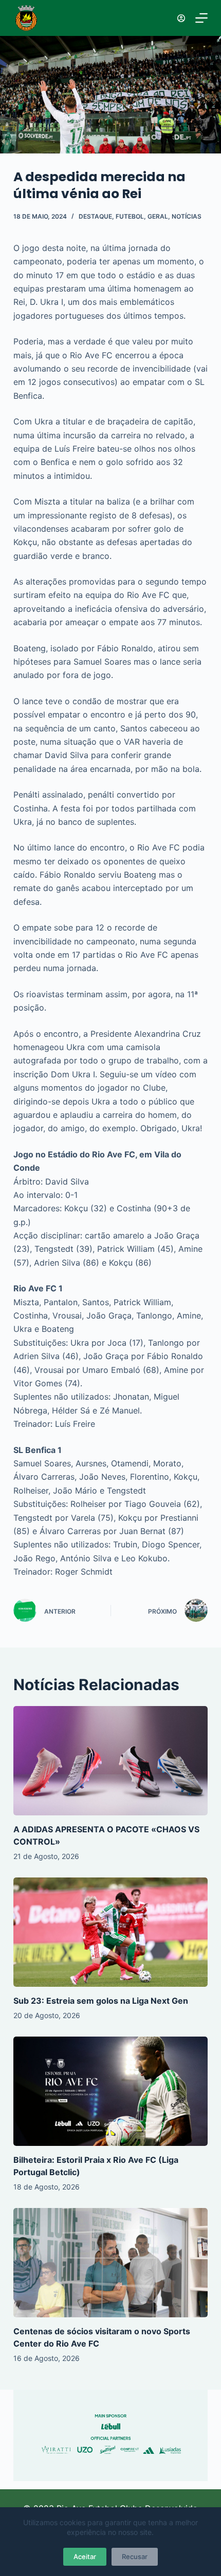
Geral (158, 216)
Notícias (187, 216)
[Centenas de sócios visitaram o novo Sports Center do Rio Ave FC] (110, 2263)
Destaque (95, 216)
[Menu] (201, 18)
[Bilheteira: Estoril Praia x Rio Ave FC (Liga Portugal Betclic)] (110, 2091)
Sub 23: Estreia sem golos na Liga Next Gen (101, 2001)
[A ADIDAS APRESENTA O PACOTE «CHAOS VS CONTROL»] (110, 1761)
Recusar (135, 2556)
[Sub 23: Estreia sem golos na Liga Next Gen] (110, 1932)
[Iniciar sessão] (181, 18)
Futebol (130, 216)
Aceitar (85, 2556)
